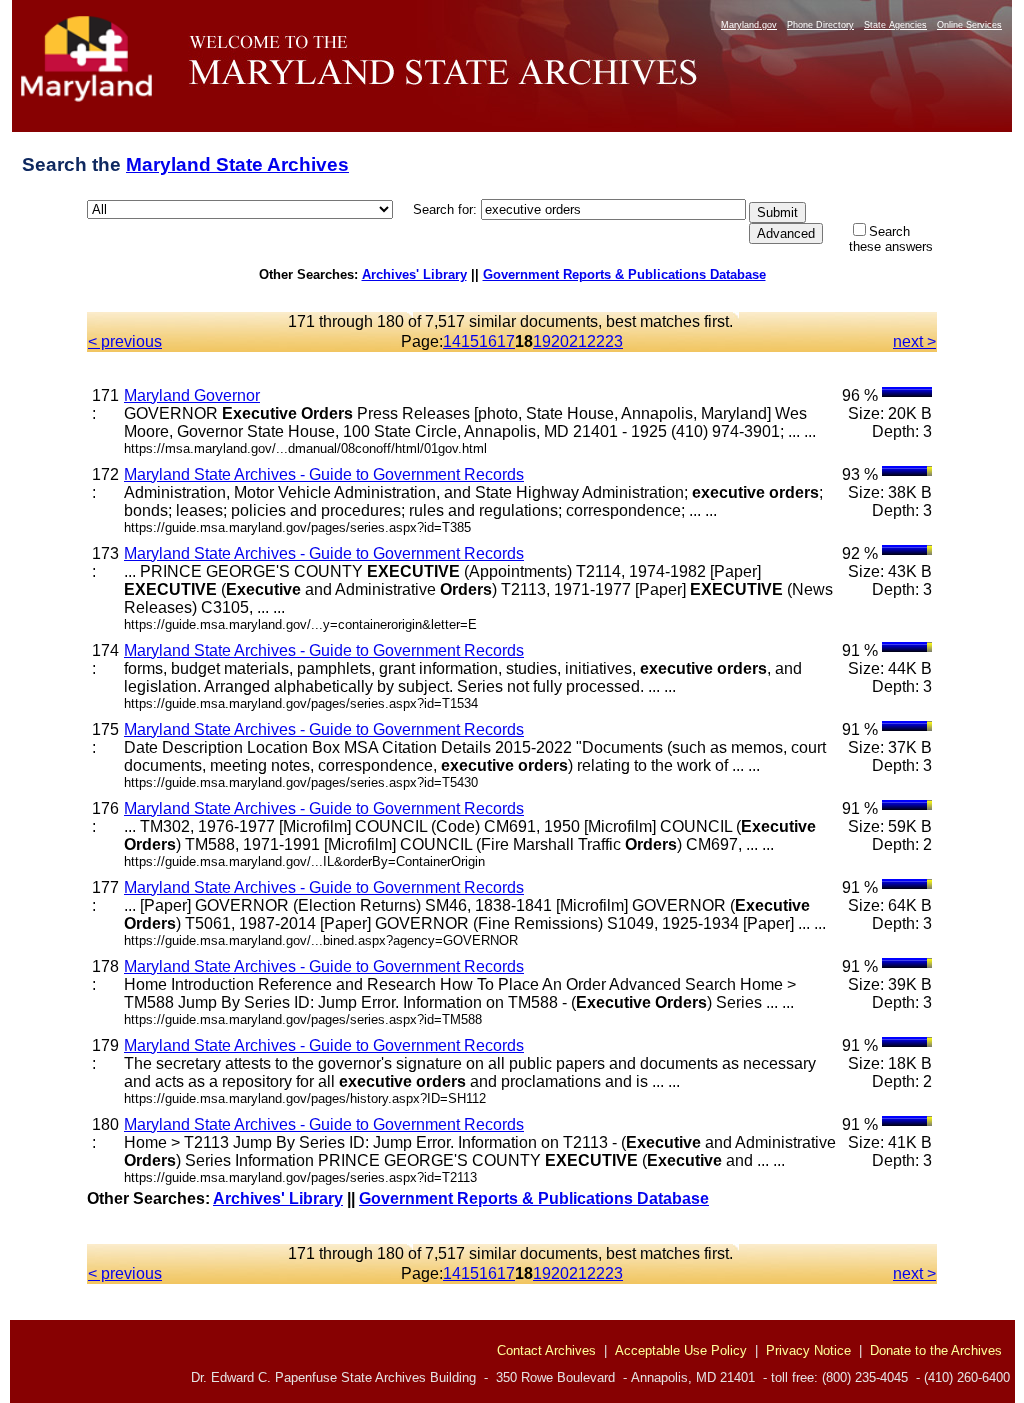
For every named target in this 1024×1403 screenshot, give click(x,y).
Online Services (969, 25)
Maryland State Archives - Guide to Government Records (324, 474)
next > (914, 341)
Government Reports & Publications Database (624, 274)
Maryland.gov (749, 25)
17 (506, 341)
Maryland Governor (192, 395)
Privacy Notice (808, 1350)
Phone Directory (820, 25)
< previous (125, 341)
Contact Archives (546, 1350)
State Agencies (895, 25)
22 (596, 341)
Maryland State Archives (237, 164)
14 (452, 341)
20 (560, 341)
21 (578, 341)
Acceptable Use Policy (681, 1350)
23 (614, 341)
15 (470, 341)
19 (542, 341)
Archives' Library (414, 274)
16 (488, 341)
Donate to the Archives (936, 1350)
